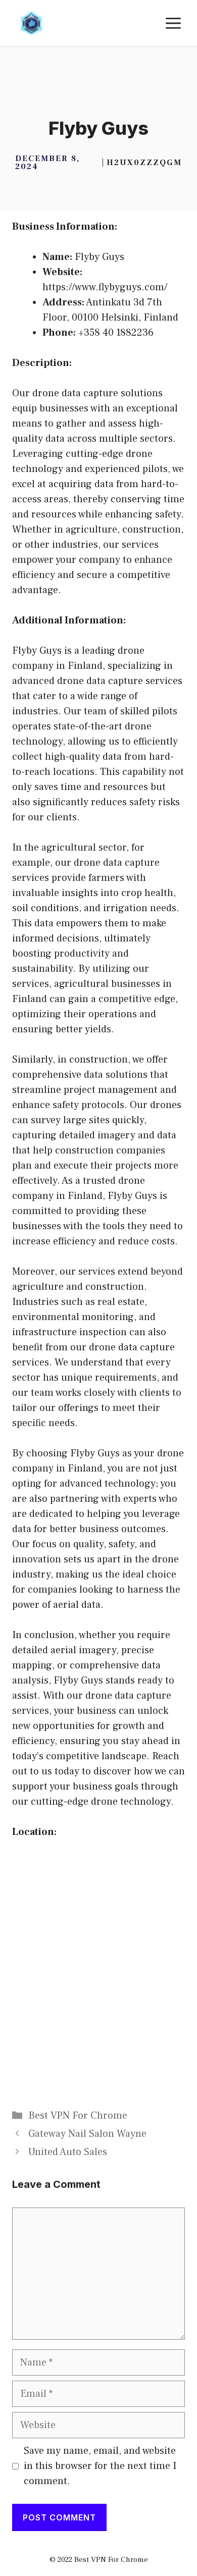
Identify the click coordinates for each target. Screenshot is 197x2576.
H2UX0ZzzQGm (144, 163)
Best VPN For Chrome (78, 2116)
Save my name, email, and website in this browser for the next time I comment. (100, 2466)
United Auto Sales (68, 2152)
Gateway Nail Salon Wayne (87, 2134)
